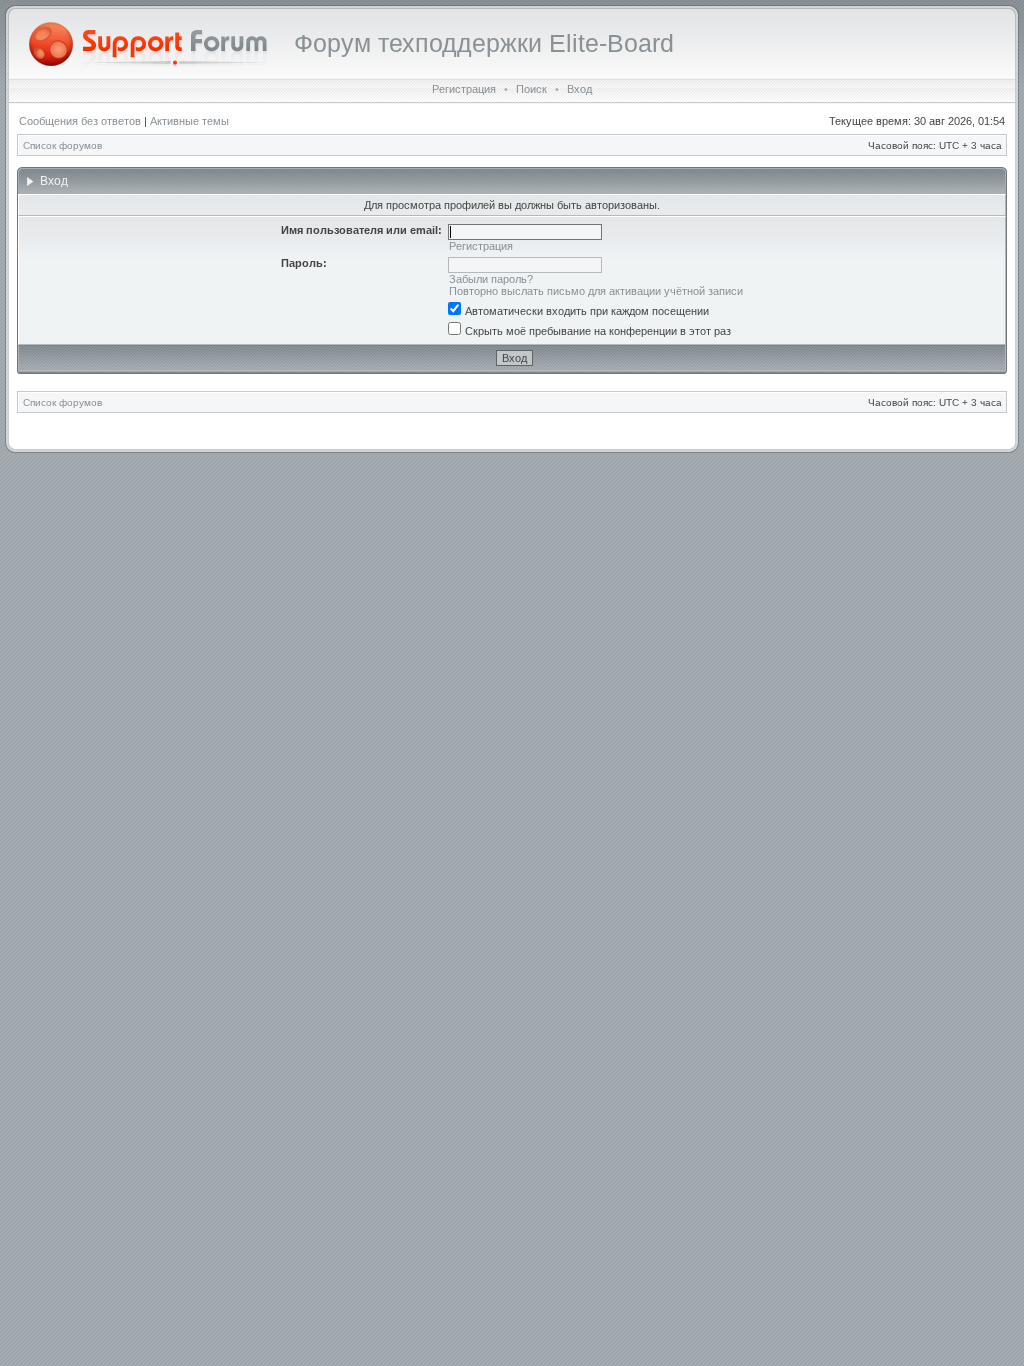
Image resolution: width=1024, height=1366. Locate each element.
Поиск (531, 89)
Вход (579, 89)
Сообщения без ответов (80, 121)
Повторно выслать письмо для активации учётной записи (596, 291)
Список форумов (62, 145)
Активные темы (189, 121)
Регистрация (464, 89)
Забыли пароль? (491, 279)
